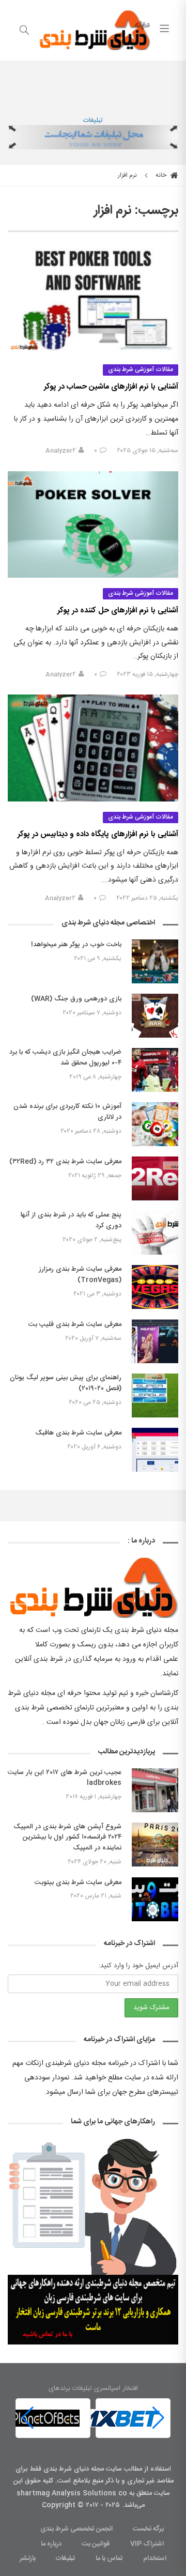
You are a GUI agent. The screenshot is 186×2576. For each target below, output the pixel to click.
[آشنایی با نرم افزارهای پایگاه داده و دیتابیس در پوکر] (93, 748)
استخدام (155, 2558)
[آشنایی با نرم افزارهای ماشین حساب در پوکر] (93, 301)
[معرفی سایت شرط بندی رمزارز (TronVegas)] (155, 1287)
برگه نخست (148, 2529)
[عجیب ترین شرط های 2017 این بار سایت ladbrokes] (155, 1790)
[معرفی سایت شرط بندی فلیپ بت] (155, 1341)
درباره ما (51, 2544)
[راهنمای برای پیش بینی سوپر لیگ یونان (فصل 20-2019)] (155, 1395)
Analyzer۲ (61, 451)
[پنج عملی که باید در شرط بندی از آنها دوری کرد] (155, 1233)
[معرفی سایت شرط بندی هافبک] (155, 1450)
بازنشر (28, 2558)
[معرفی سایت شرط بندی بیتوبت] (155, 1899)
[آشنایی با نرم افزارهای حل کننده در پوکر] (93, 525)
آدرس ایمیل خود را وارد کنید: (138, 1966)
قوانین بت (96, 2544)
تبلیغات (93, 120)
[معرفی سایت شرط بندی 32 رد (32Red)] (155, 1178)
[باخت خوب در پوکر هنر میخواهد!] (155, 961)
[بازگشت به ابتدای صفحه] (9, 2567)
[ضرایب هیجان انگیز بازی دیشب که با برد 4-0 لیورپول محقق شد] (155, 1070)
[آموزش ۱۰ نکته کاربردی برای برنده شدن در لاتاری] (155, 1124)
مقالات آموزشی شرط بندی (141, 369)
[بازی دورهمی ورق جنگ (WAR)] (155, 1016)
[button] (28, 2418)
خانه (162, 175)
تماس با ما (109, 2558)
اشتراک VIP (147, 2544)
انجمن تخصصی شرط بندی (76, 2529)
